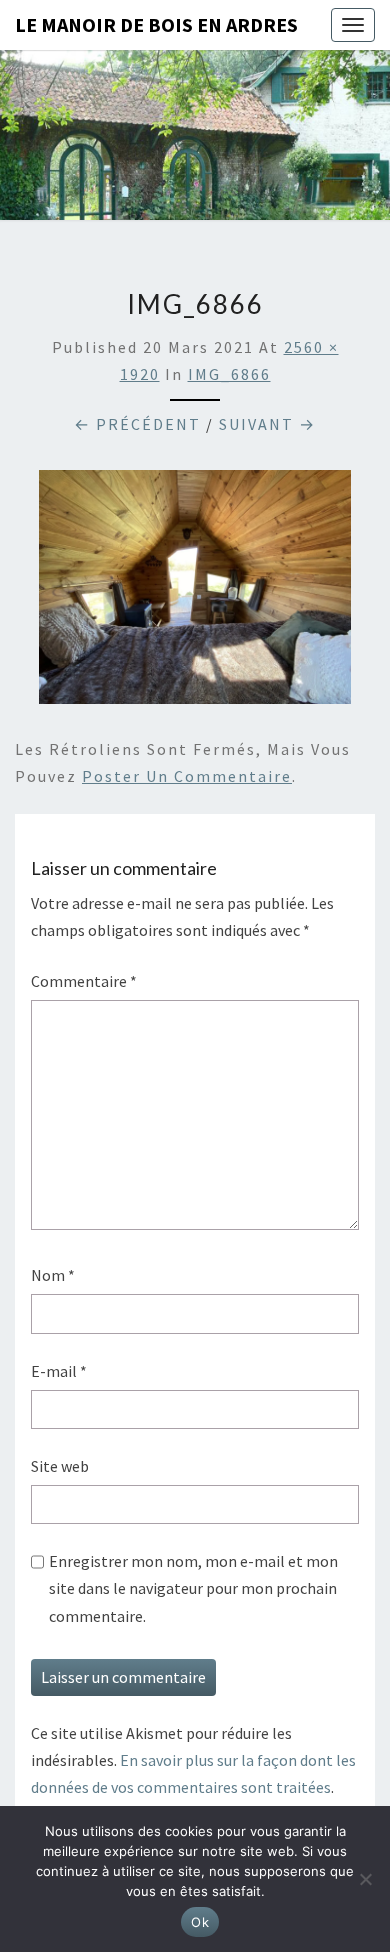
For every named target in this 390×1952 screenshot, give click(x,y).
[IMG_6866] (195, 593)
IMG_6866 (229, 374)
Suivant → (267, 424)
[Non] (365, 1879)
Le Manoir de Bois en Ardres (156, 24)
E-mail (59, 1371)
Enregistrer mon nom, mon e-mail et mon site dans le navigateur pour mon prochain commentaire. (193, 1588)
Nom (53, 1275)
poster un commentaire (187, 776)
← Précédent (137, 424)
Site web (60, 1466)
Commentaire (84, 981)
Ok (200, 1922)
